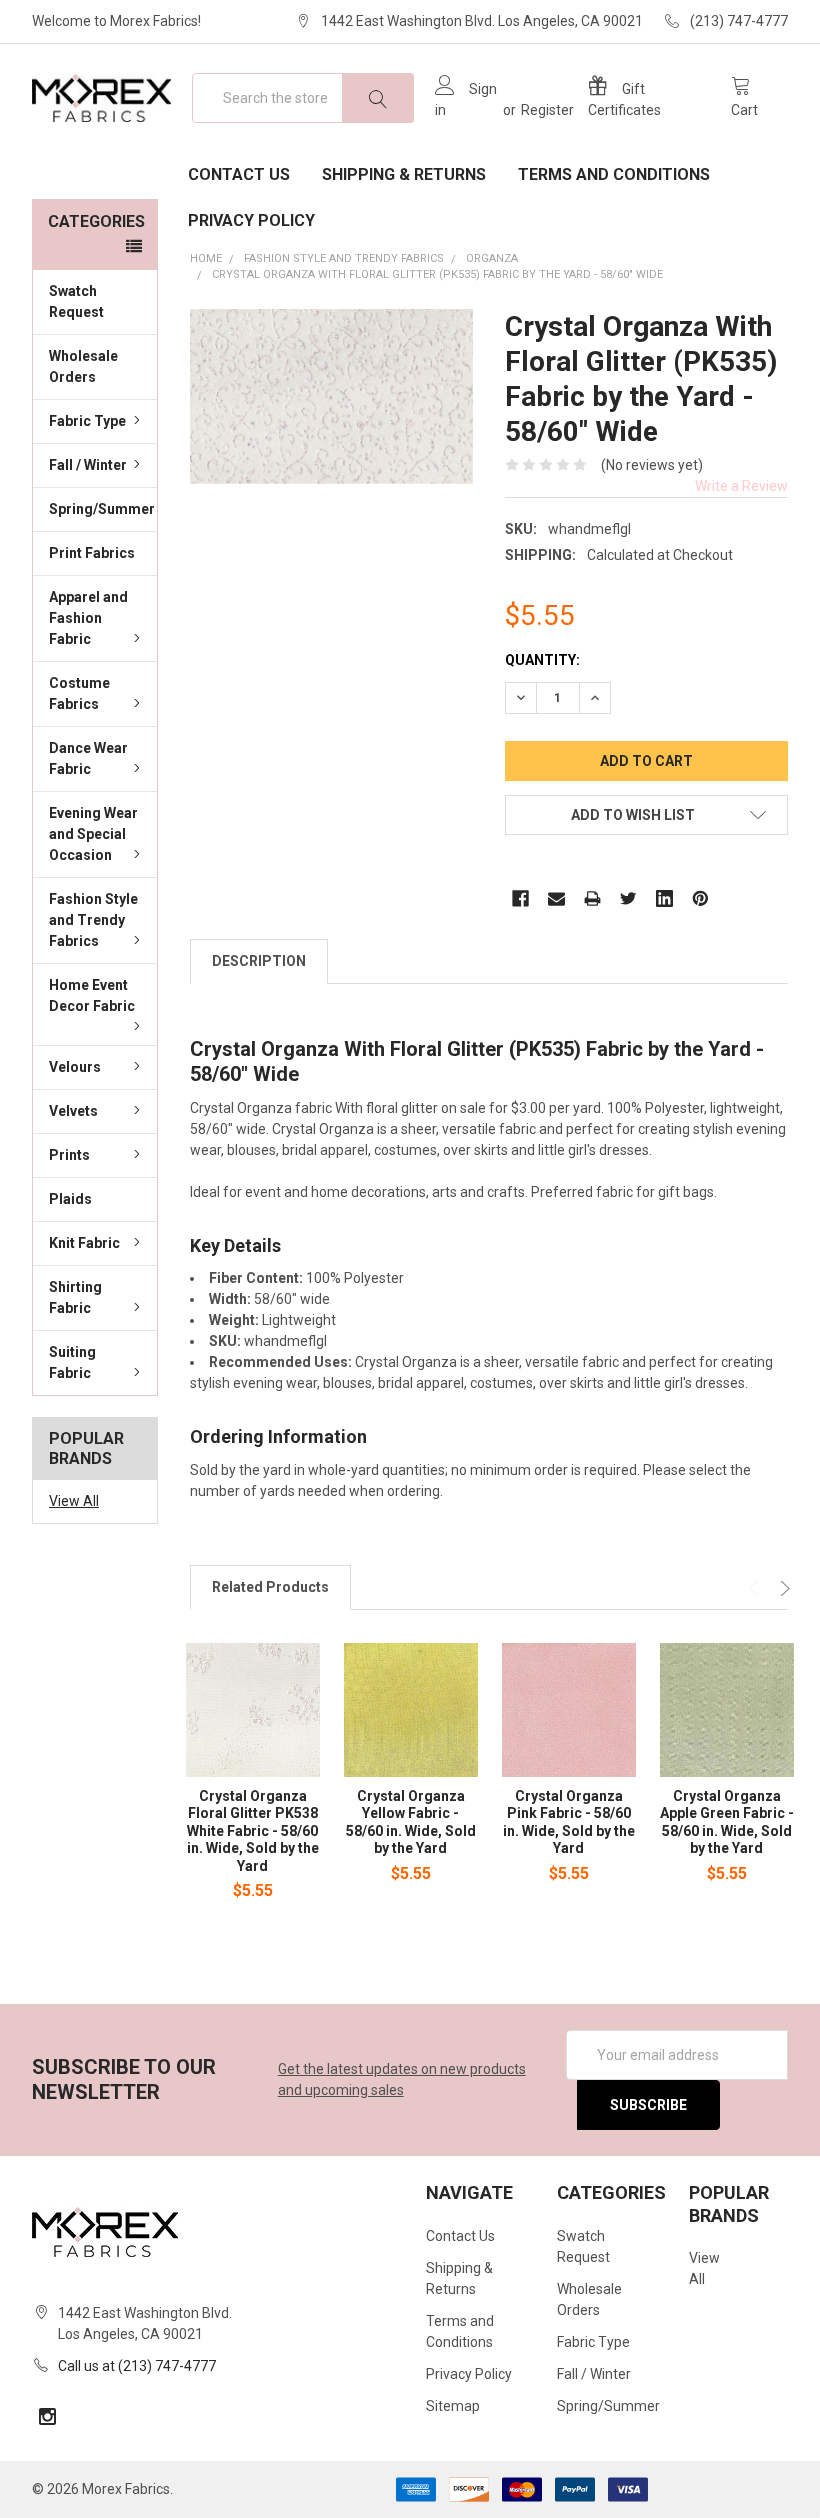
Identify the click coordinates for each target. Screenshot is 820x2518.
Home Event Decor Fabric (92, 995)
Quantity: (542, 660)
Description (259, 961)
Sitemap (453, 2406)
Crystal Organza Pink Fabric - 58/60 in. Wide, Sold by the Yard (569, 1822)
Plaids (70, 1199)
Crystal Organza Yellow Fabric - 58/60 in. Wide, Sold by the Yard (411, 1822)
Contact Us (239, 174)
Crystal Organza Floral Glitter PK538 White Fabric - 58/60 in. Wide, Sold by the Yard (253, 1831)
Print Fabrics (92, 553)
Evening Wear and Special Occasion (93, 834)
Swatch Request (76, 301)
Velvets (73, 1111)
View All (74, 1501)
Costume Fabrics (79, 693)
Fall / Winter (88, 465)
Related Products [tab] (270, 1587)
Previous (756, 1588)
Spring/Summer (102, 509)
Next (782, 1588)
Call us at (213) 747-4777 (137, 2366)
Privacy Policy (251, 220)
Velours (75, 1067)
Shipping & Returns (404, 174)
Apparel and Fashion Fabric (88, 618)
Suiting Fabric (72, 1362)
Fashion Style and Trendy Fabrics (93, 920)
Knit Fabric (84, 1243)
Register (547, 110)
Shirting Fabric (75, 1297)
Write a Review (741, 486)
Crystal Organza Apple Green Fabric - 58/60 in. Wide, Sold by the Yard (727, 1822)
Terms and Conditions (614, 174)
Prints (69, 1155)
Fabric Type (87, 421)
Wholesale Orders (83, 366)
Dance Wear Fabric (88, 758)
